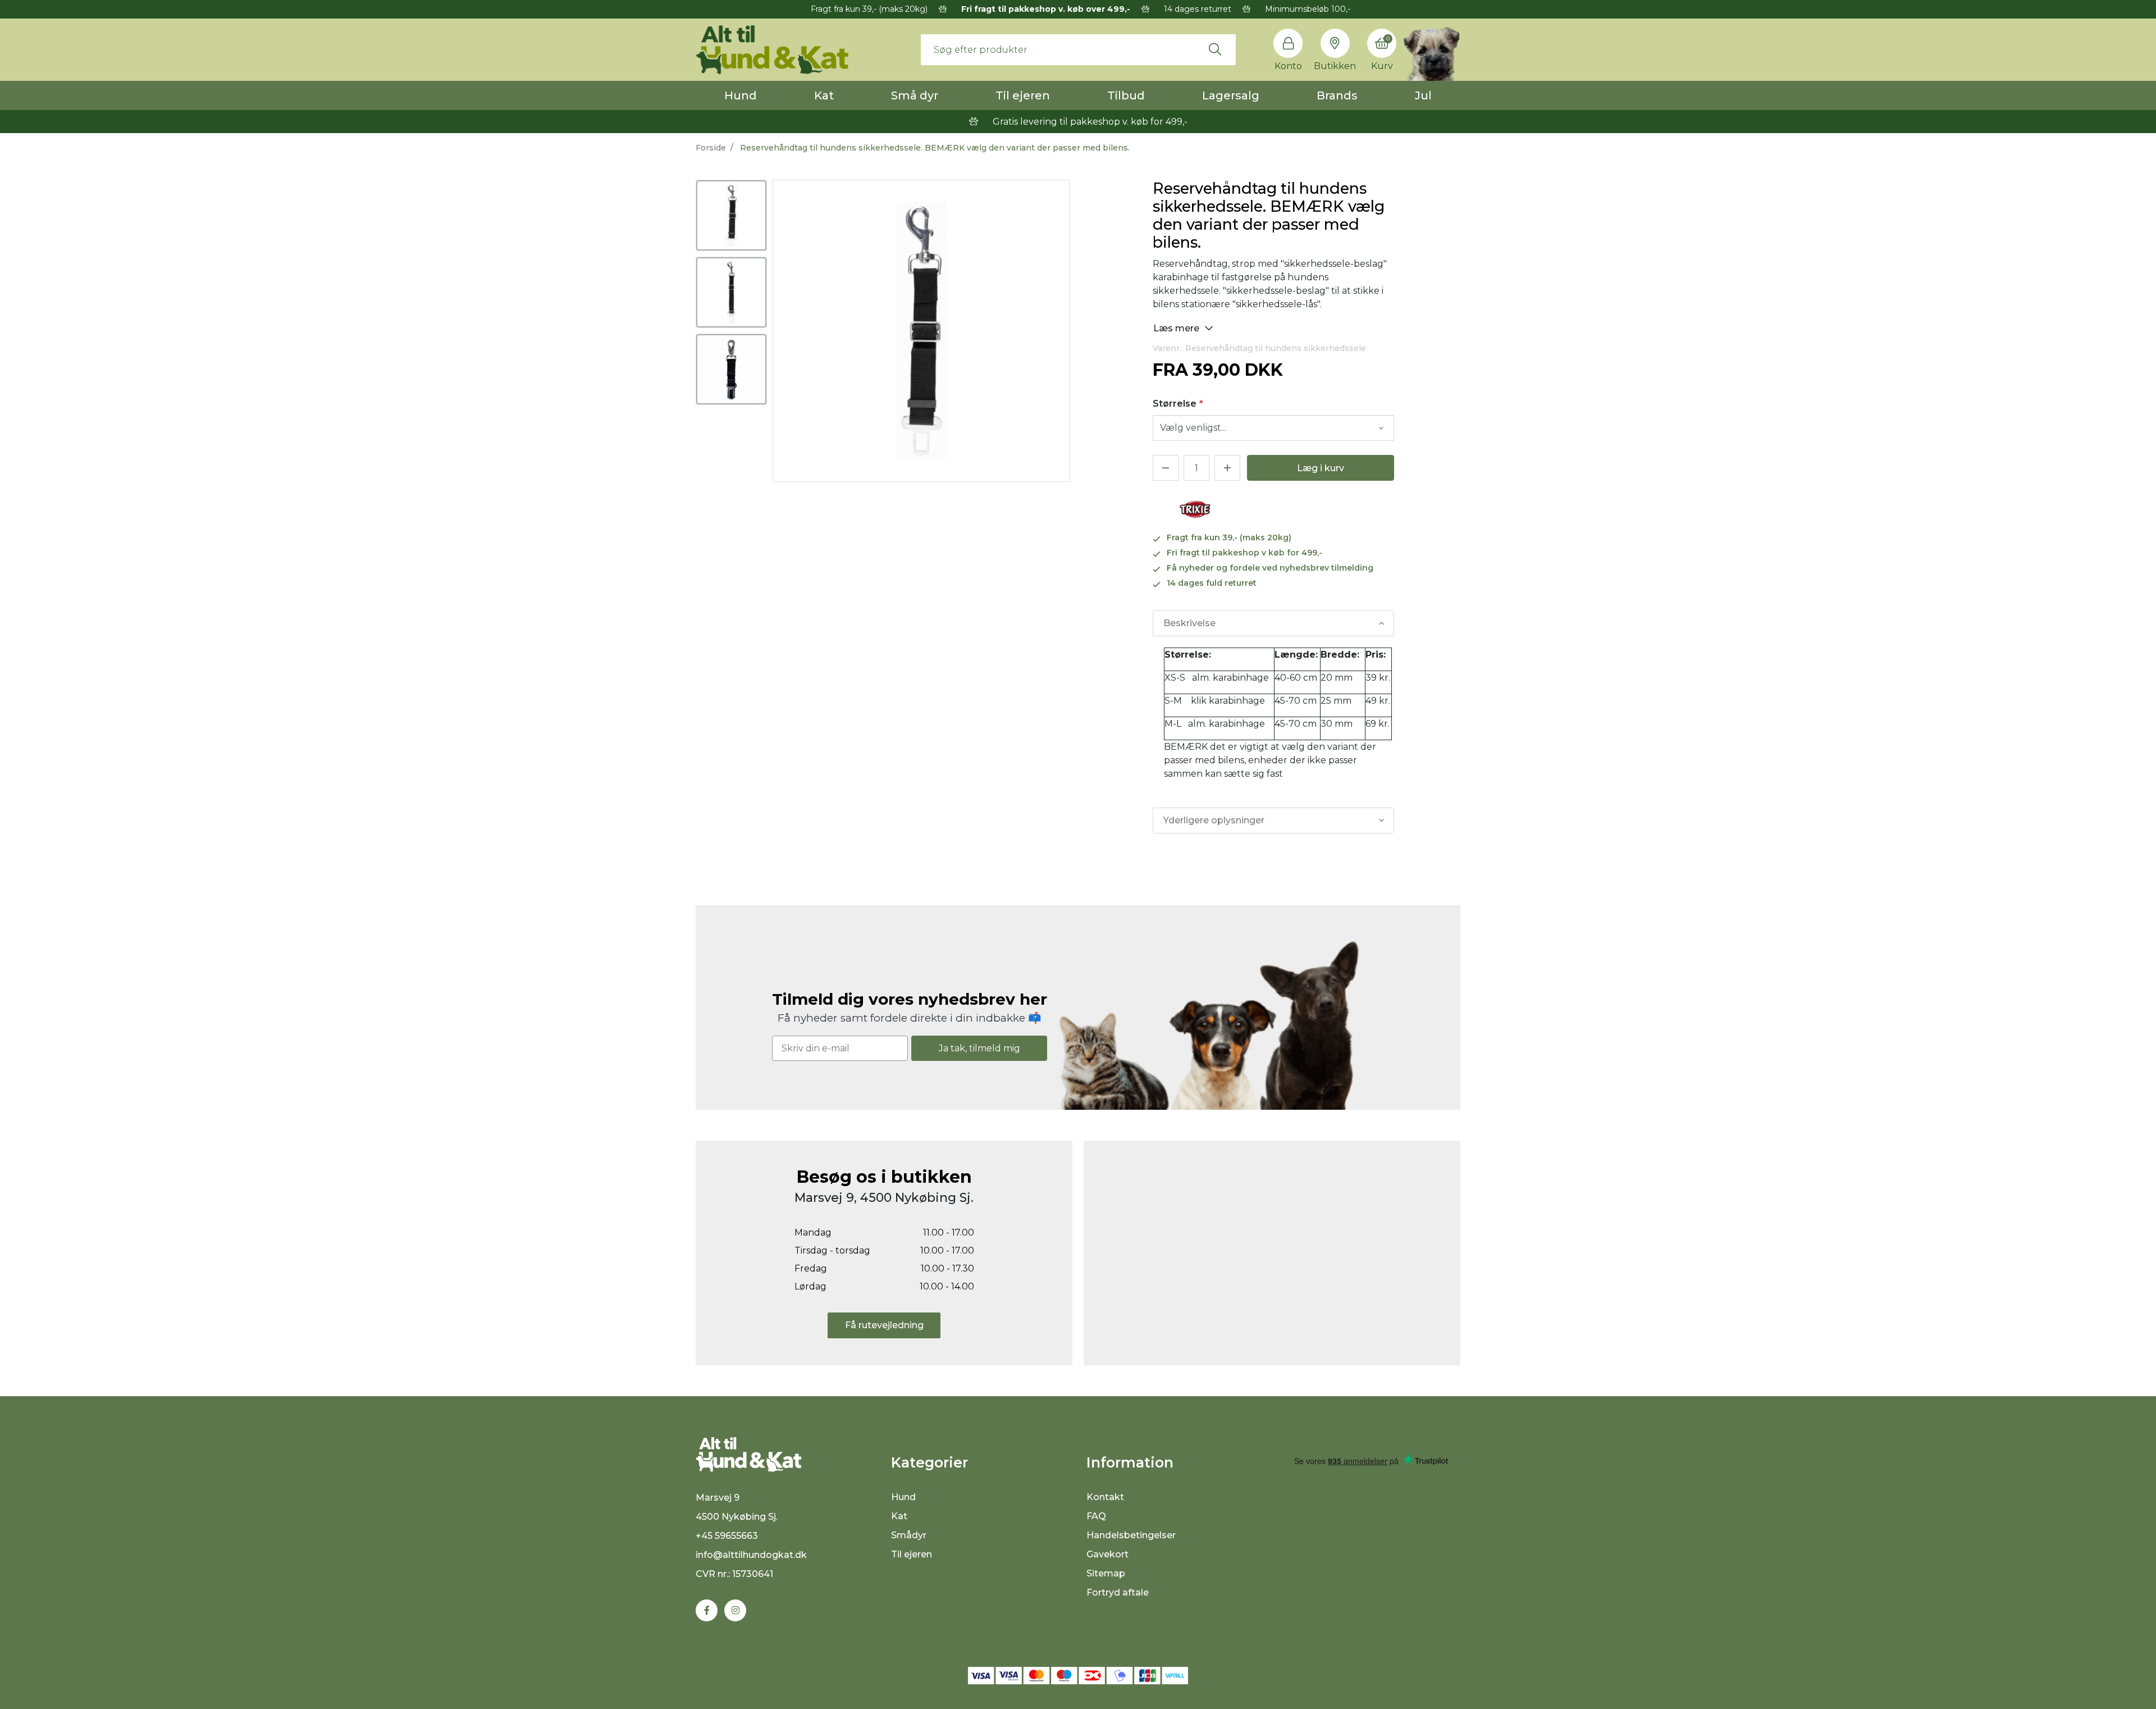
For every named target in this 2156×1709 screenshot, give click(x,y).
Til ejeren (1023, 95)
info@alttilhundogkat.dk (751, 1555)
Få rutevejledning (884, 1325)
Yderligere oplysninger (1214, 820)
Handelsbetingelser (1131, 1535)
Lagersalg (1231, 95)
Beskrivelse (1189, 623)
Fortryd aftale (1118, 1592)
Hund (741, 95)
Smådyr (909, 1535)
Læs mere (1177, 328)
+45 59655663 (727, 1536)
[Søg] (1215, 49)
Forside (711, 148)
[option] (731, 215)
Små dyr (915, 95)
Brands (1337, 95)
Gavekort (1107, 1554)
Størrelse (1178, 404)
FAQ (1096, 1516)
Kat (824, 95)
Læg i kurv (1321, 468)
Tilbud (1126, 95)
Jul (1423, 95)
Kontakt (1105, 1497)
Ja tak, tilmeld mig (979, 1048)
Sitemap (1106, 1573)
